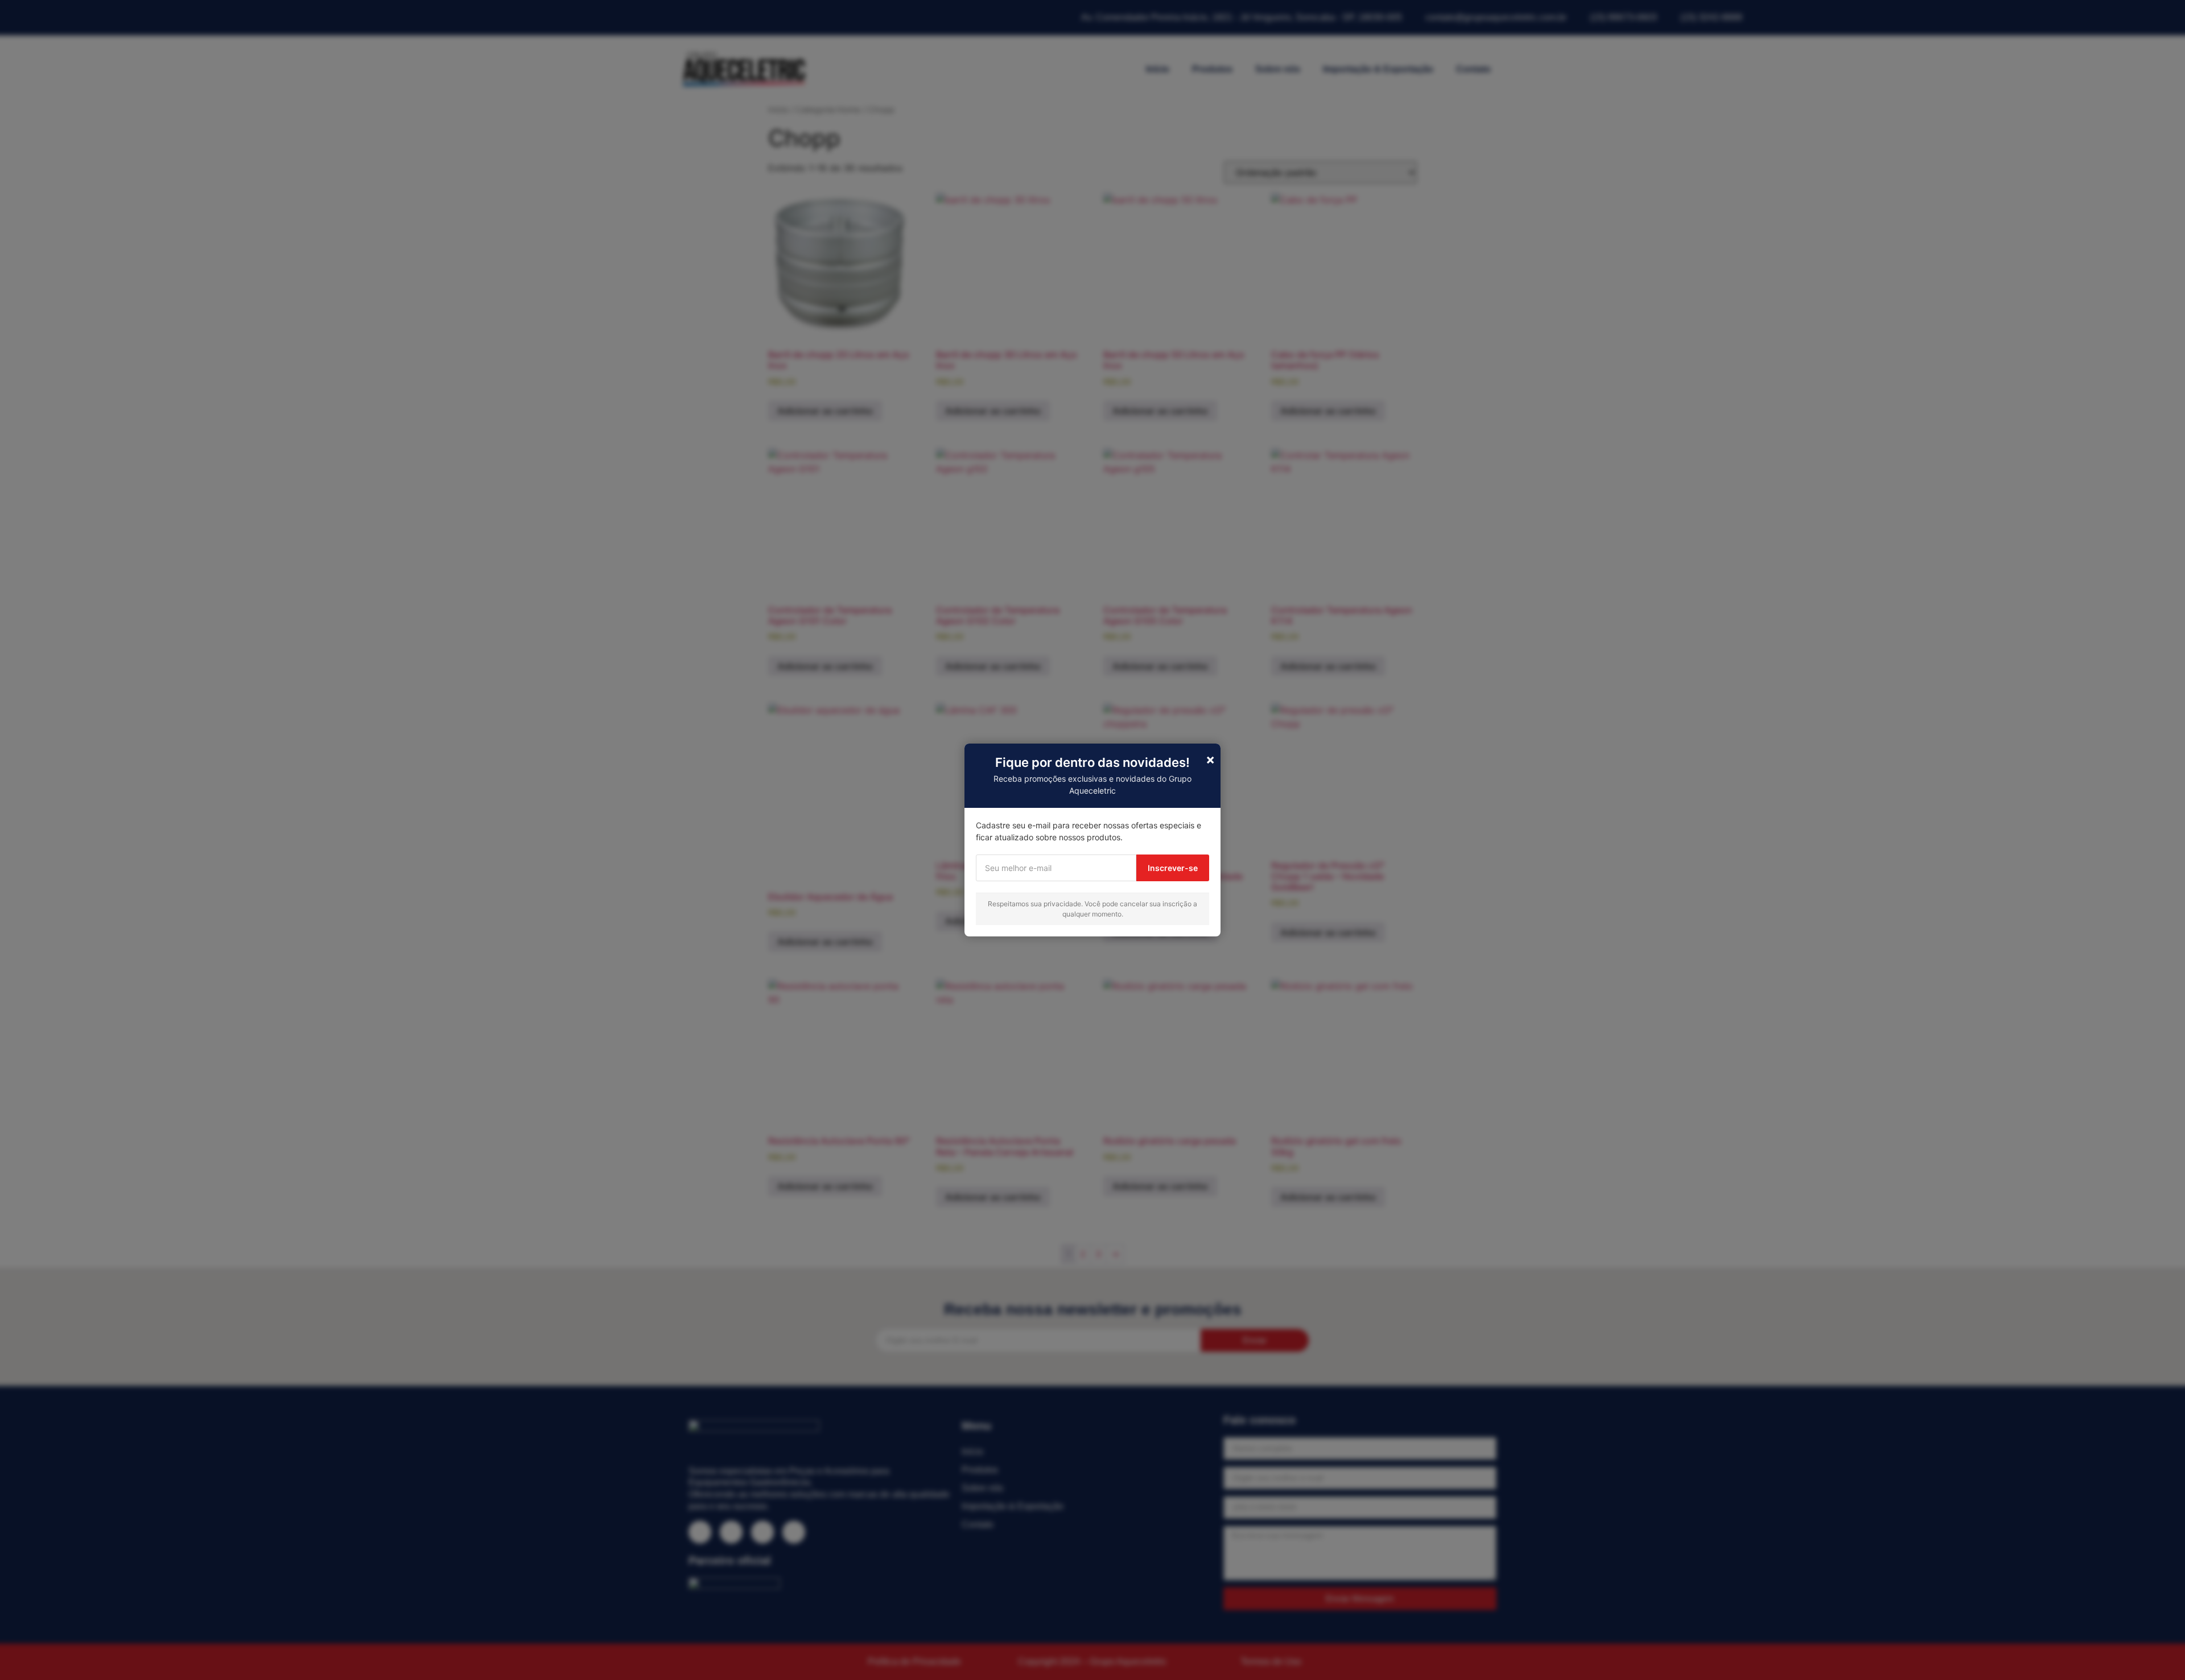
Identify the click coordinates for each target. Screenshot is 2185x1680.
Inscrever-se (1173, 868)
